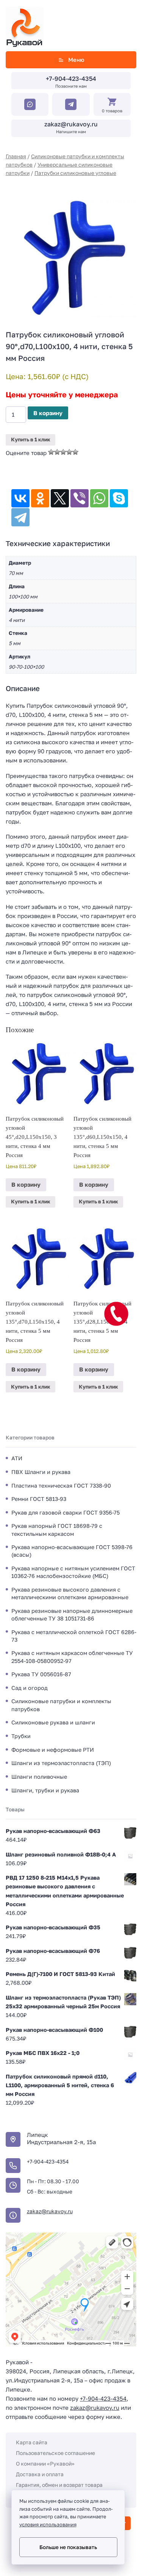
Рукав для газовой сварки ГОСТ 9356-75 (66, 1512)
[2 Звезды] (57, 452)
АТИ (17, 1458)
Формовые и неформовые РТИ (53, 1750)
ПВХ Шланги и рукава (41, 1472)
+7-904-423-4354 (71, 79)
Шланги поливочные (39, 1777)
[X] (60, 498)
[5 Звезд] (75, 452)
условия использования (48, 2525)
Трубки (21, 1736)
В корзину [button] (26, 1184)
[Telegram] (20, 517)
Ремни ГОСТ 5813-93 (39, 1499)
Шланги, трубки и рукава (45, 1790)
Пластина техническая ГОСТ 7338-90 (61, 1486)
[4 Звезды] (69, 452)
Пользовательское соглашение (55, 2453)
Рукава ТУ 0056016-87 (41, 1674)
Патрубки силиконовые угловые (75, 173)
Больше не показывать (68, 2547)
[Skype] (119, 498)
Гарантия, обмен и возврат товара (59, 2485)
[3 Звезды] (63, 452)
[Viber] (80, 498)
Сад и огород (30, 1688)
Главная (16, 156)
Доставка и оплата (40, 2474)
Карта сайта (32, 2442)
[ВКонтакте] (20, 498)
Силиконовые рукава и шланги (53, 1722)
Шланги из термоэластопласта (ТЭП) (61, 1763)
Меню (76, 60)
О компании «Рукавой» (45, 2463)
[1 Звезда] (51, 452)
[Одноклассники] (40, 498)
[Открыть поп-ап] (116, 1314)
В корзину (48, 413)
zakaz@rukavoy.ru (71, 124)
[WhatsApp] (99, 498)
